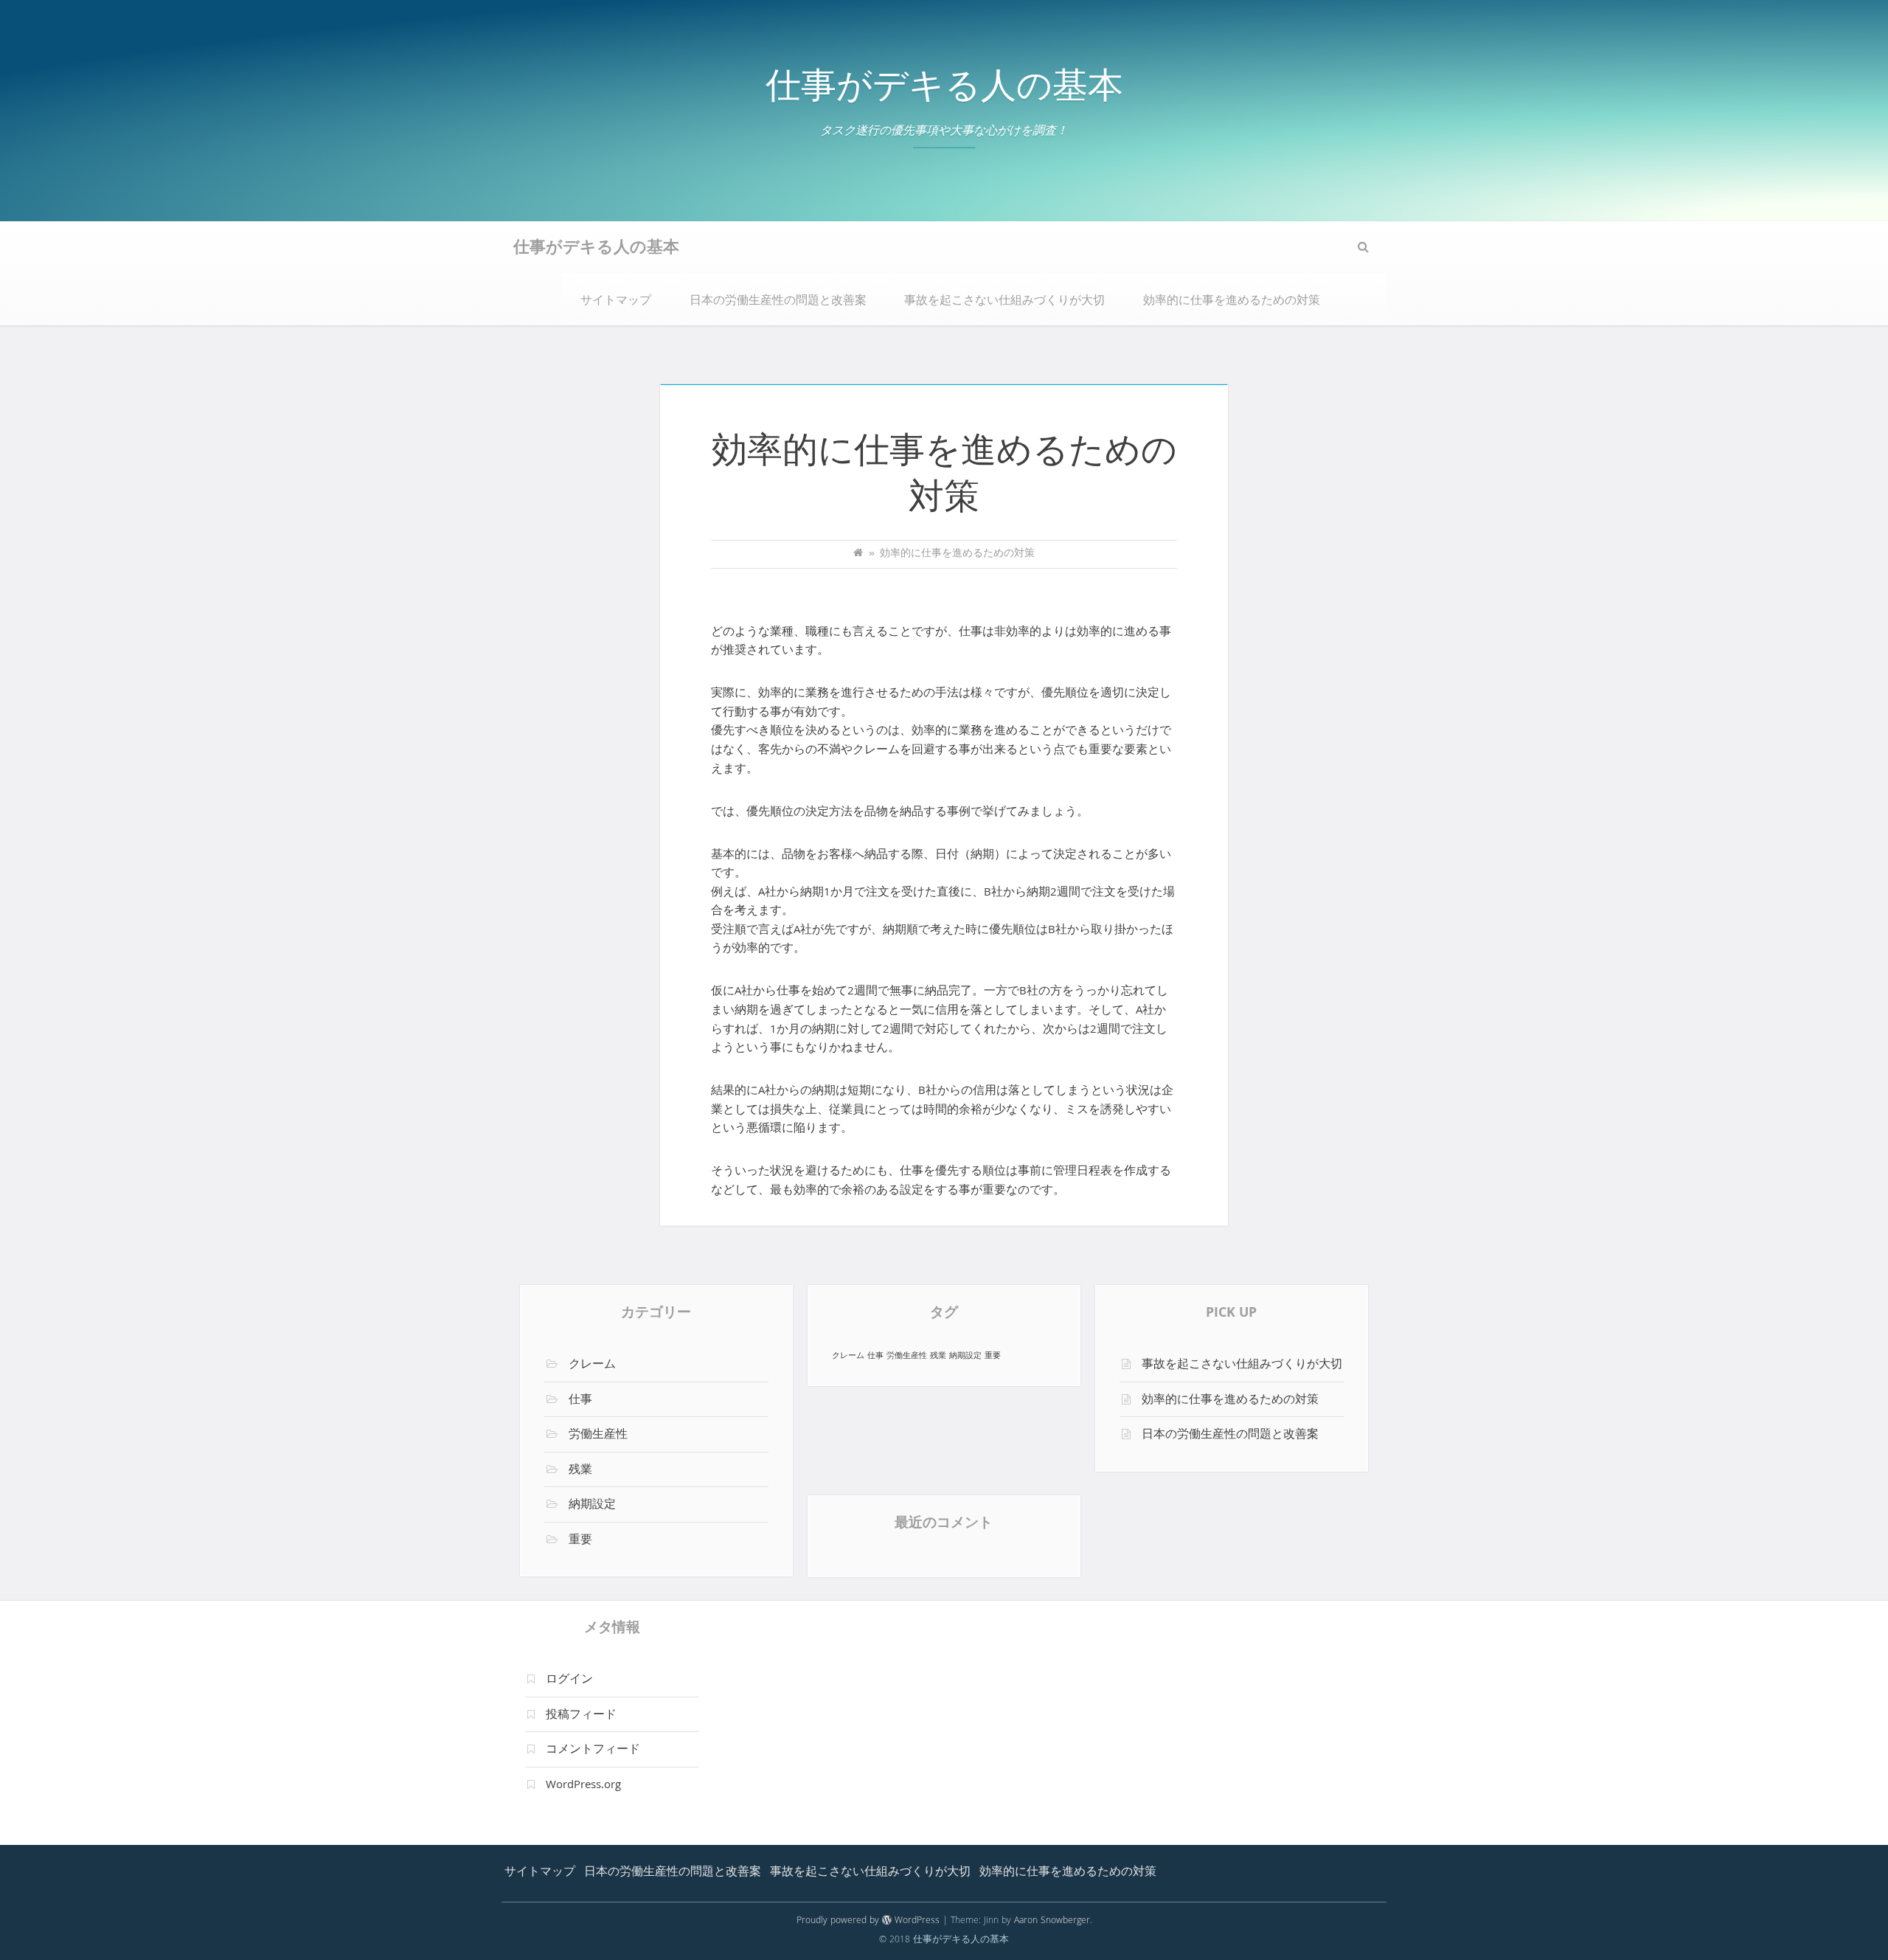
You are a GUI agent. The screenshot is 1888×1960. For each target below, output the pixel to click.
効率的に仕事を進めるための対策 (1232, 302)
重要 (580, 1541)
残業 (580, 1471)
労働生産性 (598, 1436)
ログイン (569, 1680)
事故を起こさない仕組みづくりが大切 (1004, 302)
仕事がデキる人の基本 (944, 90)
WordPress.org (583, 1786)
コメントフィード (593, 1751)
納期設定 (592, 1506)
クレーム (592, 1365)
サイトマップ (616, 302)
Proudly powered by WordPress (868, 1921)
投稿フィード (581, 1716)
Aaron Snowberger (1052, 1921)
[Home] (858, 555)
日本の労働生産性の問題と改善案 (778, 302)
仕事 (580, 1401)
